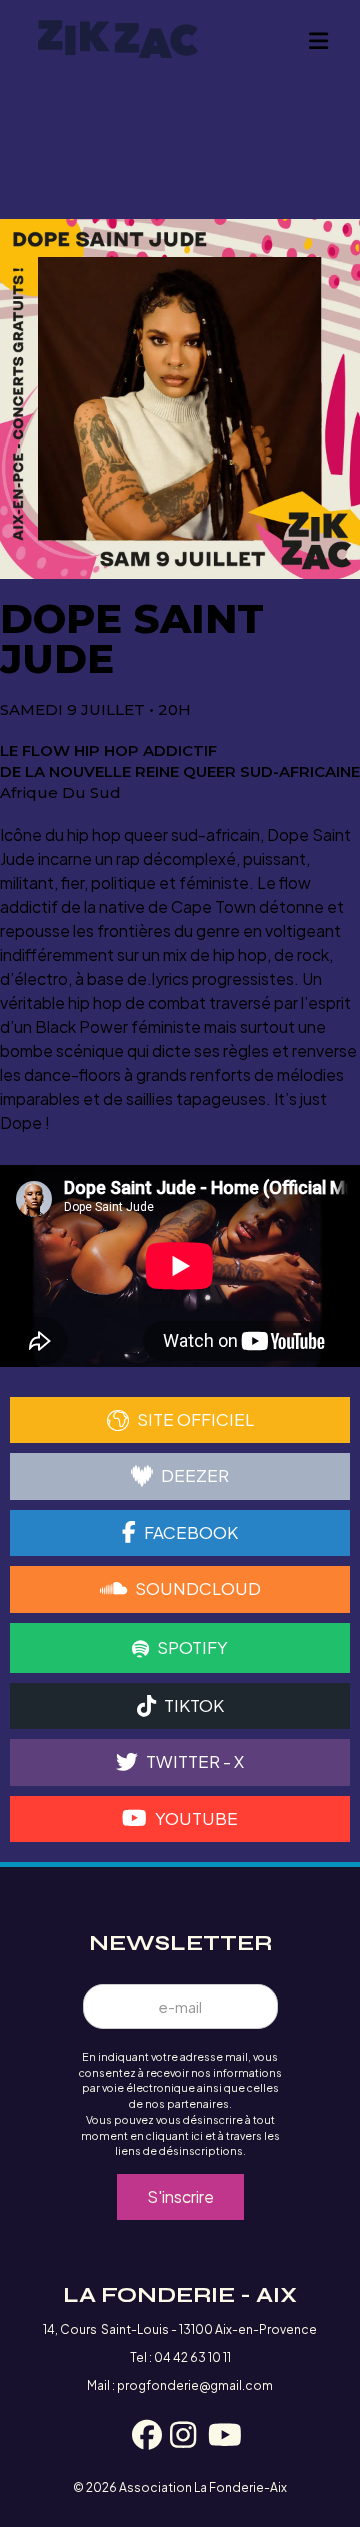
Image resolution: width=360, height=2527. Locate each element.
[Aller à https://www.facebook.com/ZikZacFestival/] (142, 2438)
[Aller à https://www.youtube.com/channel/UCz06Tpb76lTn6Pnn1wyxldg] (218, 2438)
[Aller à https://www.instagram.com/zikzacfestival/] (180, 2438)
